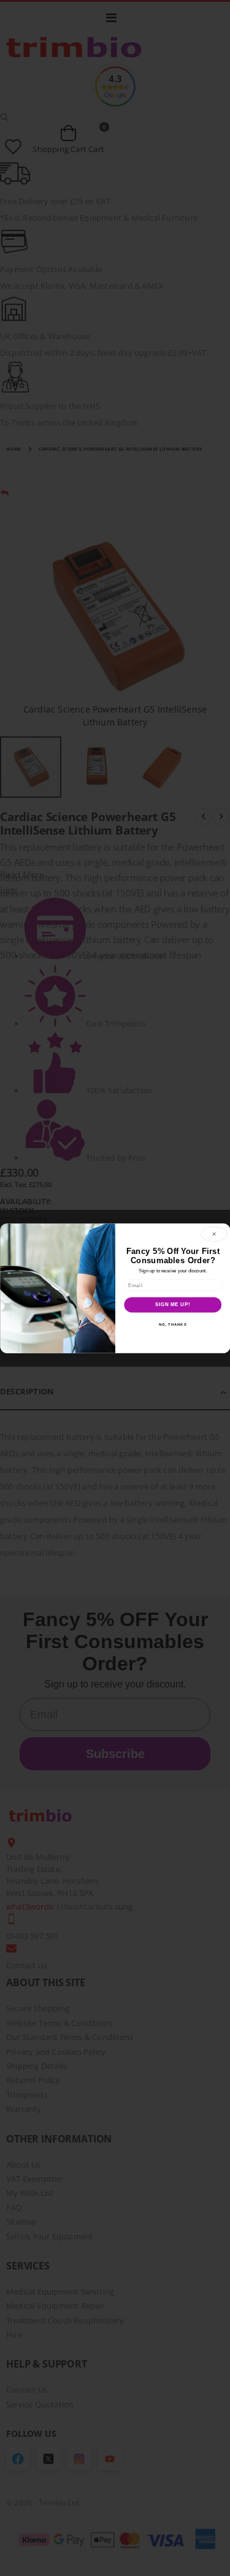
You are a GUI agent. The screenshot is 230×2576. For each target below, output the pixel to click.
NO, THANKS (172, 1324)
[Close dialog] (214, 1234)
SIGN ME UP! (172, 1304)
